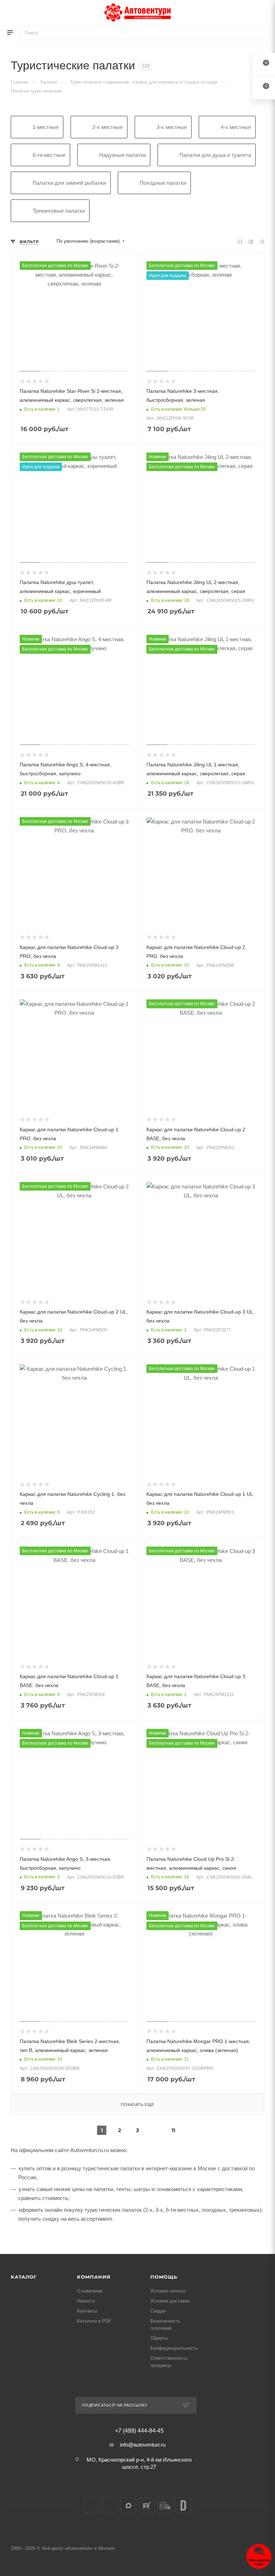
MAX (128, 2505)
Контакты (87, 2311)
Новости (86, 2301)
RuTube (147, 2505)
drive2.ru (183, 2505)
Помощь (164, 2277)
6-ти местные (49, 155)
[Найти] (259, 33)
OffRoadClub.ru (165, 2505)
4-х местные (236, 127)
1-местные (46, 127)
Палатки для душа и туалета (215, 155)
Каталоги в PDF (94, 2321)
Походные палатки (163, 183)
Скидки (158, 2311)
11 (173, 2130)
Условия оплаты (168, 2291)
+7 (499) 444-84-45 (139, 2431)
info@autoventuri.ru (143, 2445)
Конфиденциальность (174, 2348)
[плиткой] (240, 241)
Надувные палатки (122, 155)
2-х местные (108, 127)
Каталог (24, 2277)
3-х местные (172, 127)
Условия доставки (170, 2301)
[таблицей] (262, 241)
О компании (90, 2291)
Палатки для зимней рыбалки (69, 183)
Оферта (159, 2338)
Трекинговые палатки (59, 211)
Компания (94, 2277)
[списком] (251, 241)
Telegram (110, 2505)
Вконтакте (92, 2505)
